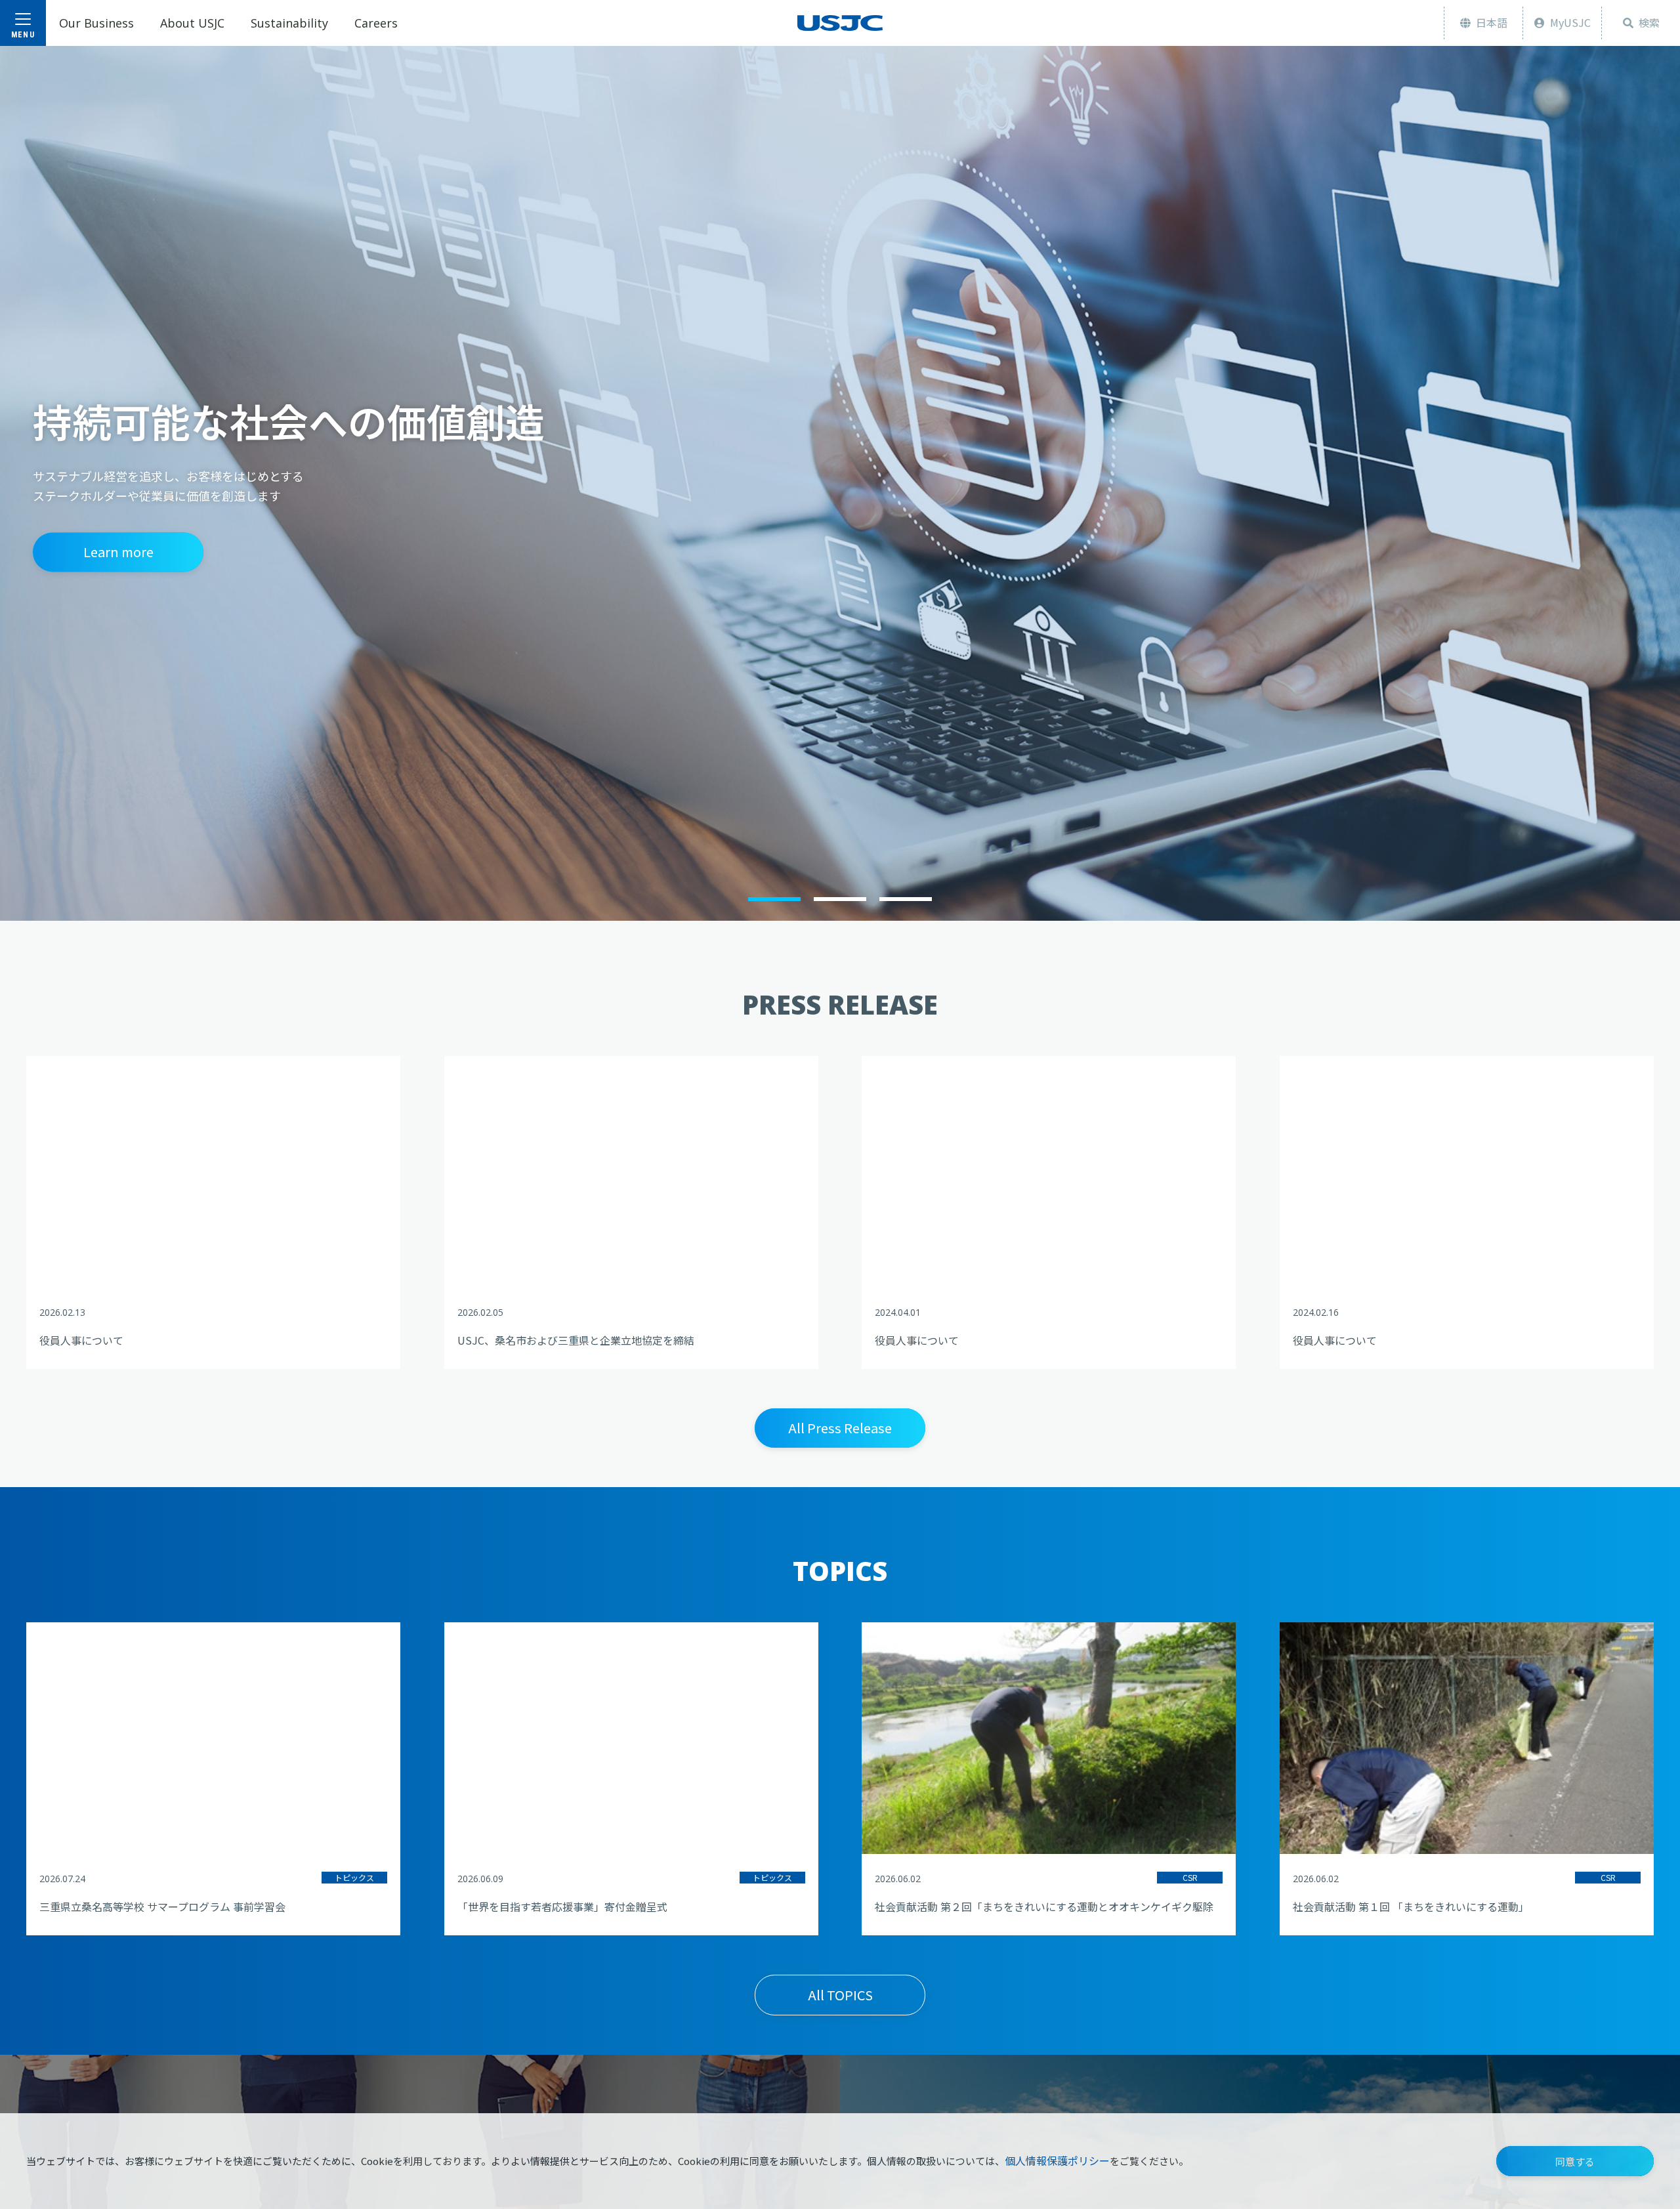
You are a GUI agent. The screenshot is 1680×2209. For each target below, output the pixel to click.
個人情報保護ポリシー (1057, 2160)
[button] (1575, 2161)
